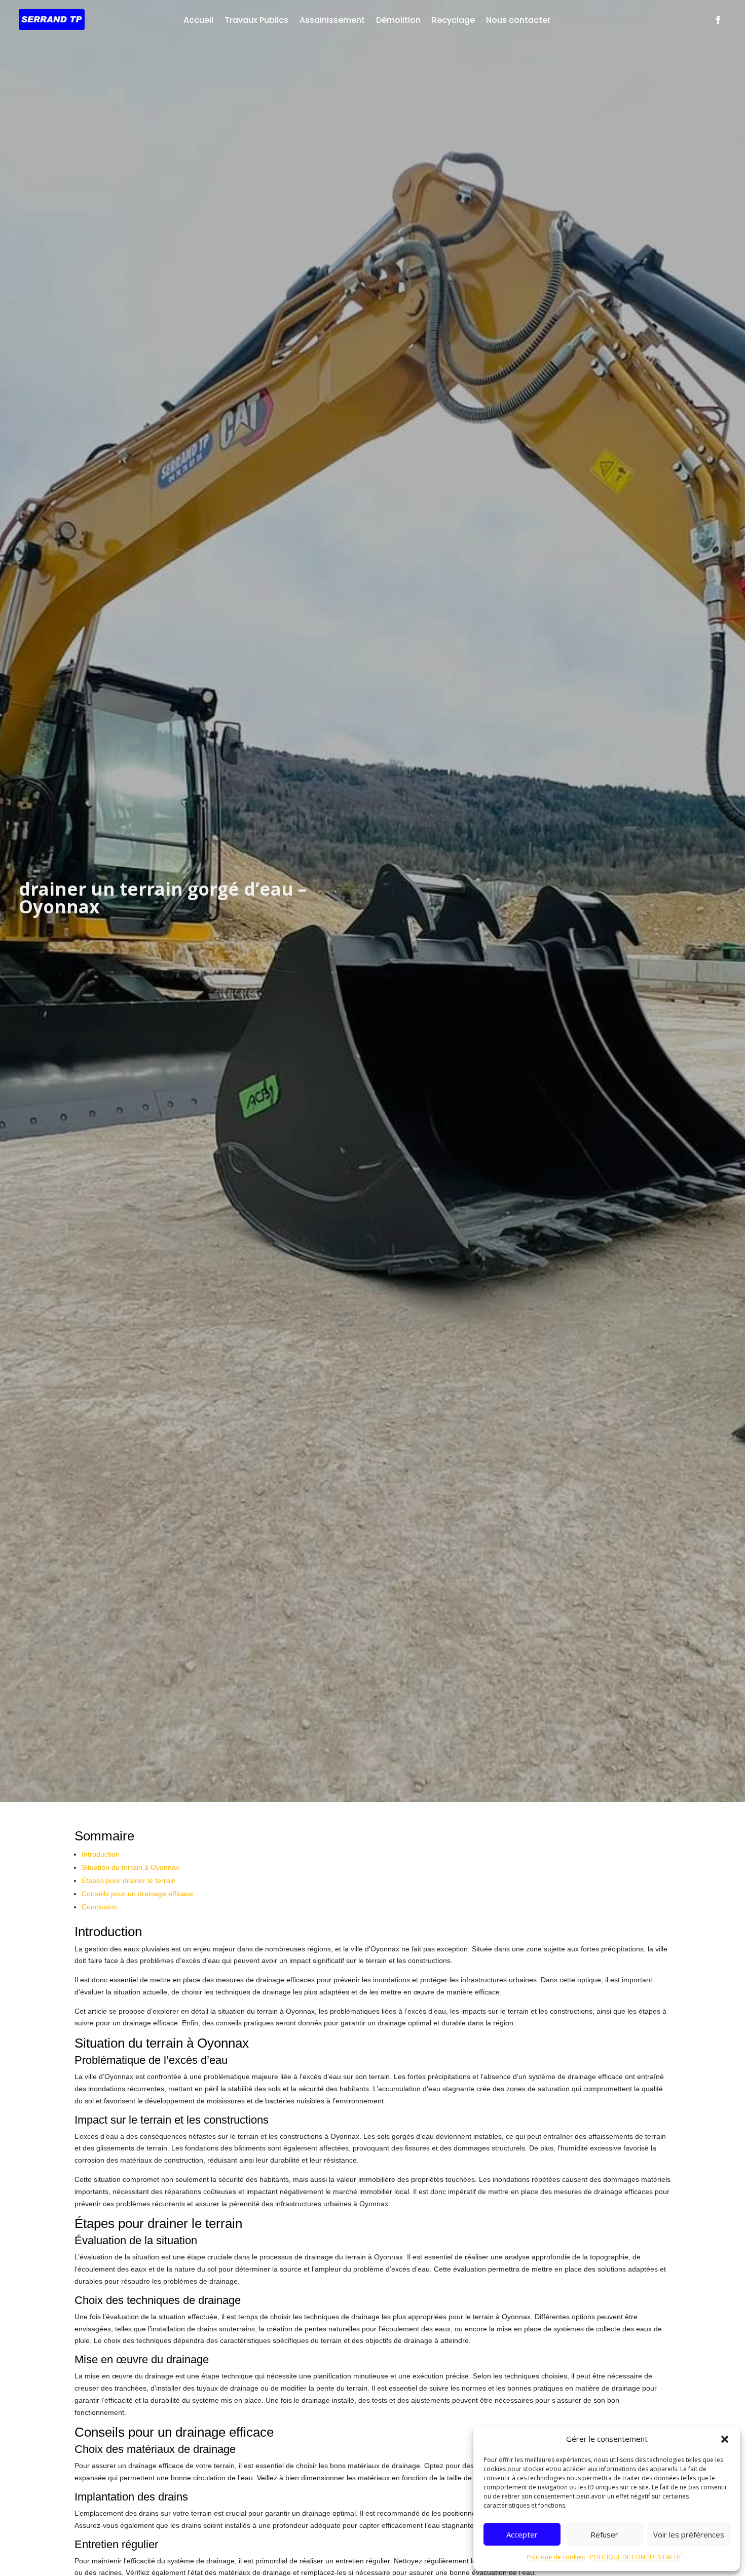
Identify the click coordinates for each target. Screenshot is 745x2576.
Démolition (398, 20)
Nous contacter (518, 20)
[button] (725, 2439)
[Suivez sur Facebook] (718, 20)
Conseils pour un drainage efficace (137, 1894)
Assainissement (332, 20)
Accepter (522, 2534)
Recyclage (453, 20)
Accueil (198, 20)
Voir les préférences (689, 2534)
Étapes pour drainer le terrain (129, 1880)
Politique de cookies (556, 2557)
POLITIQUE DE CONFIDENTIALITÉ (636, 2557)
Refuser (604, 2534)
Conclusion (99, 1907)
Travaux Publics (256, 20)
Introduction (101, 1854)
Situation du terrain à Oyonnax (131, 1867)
